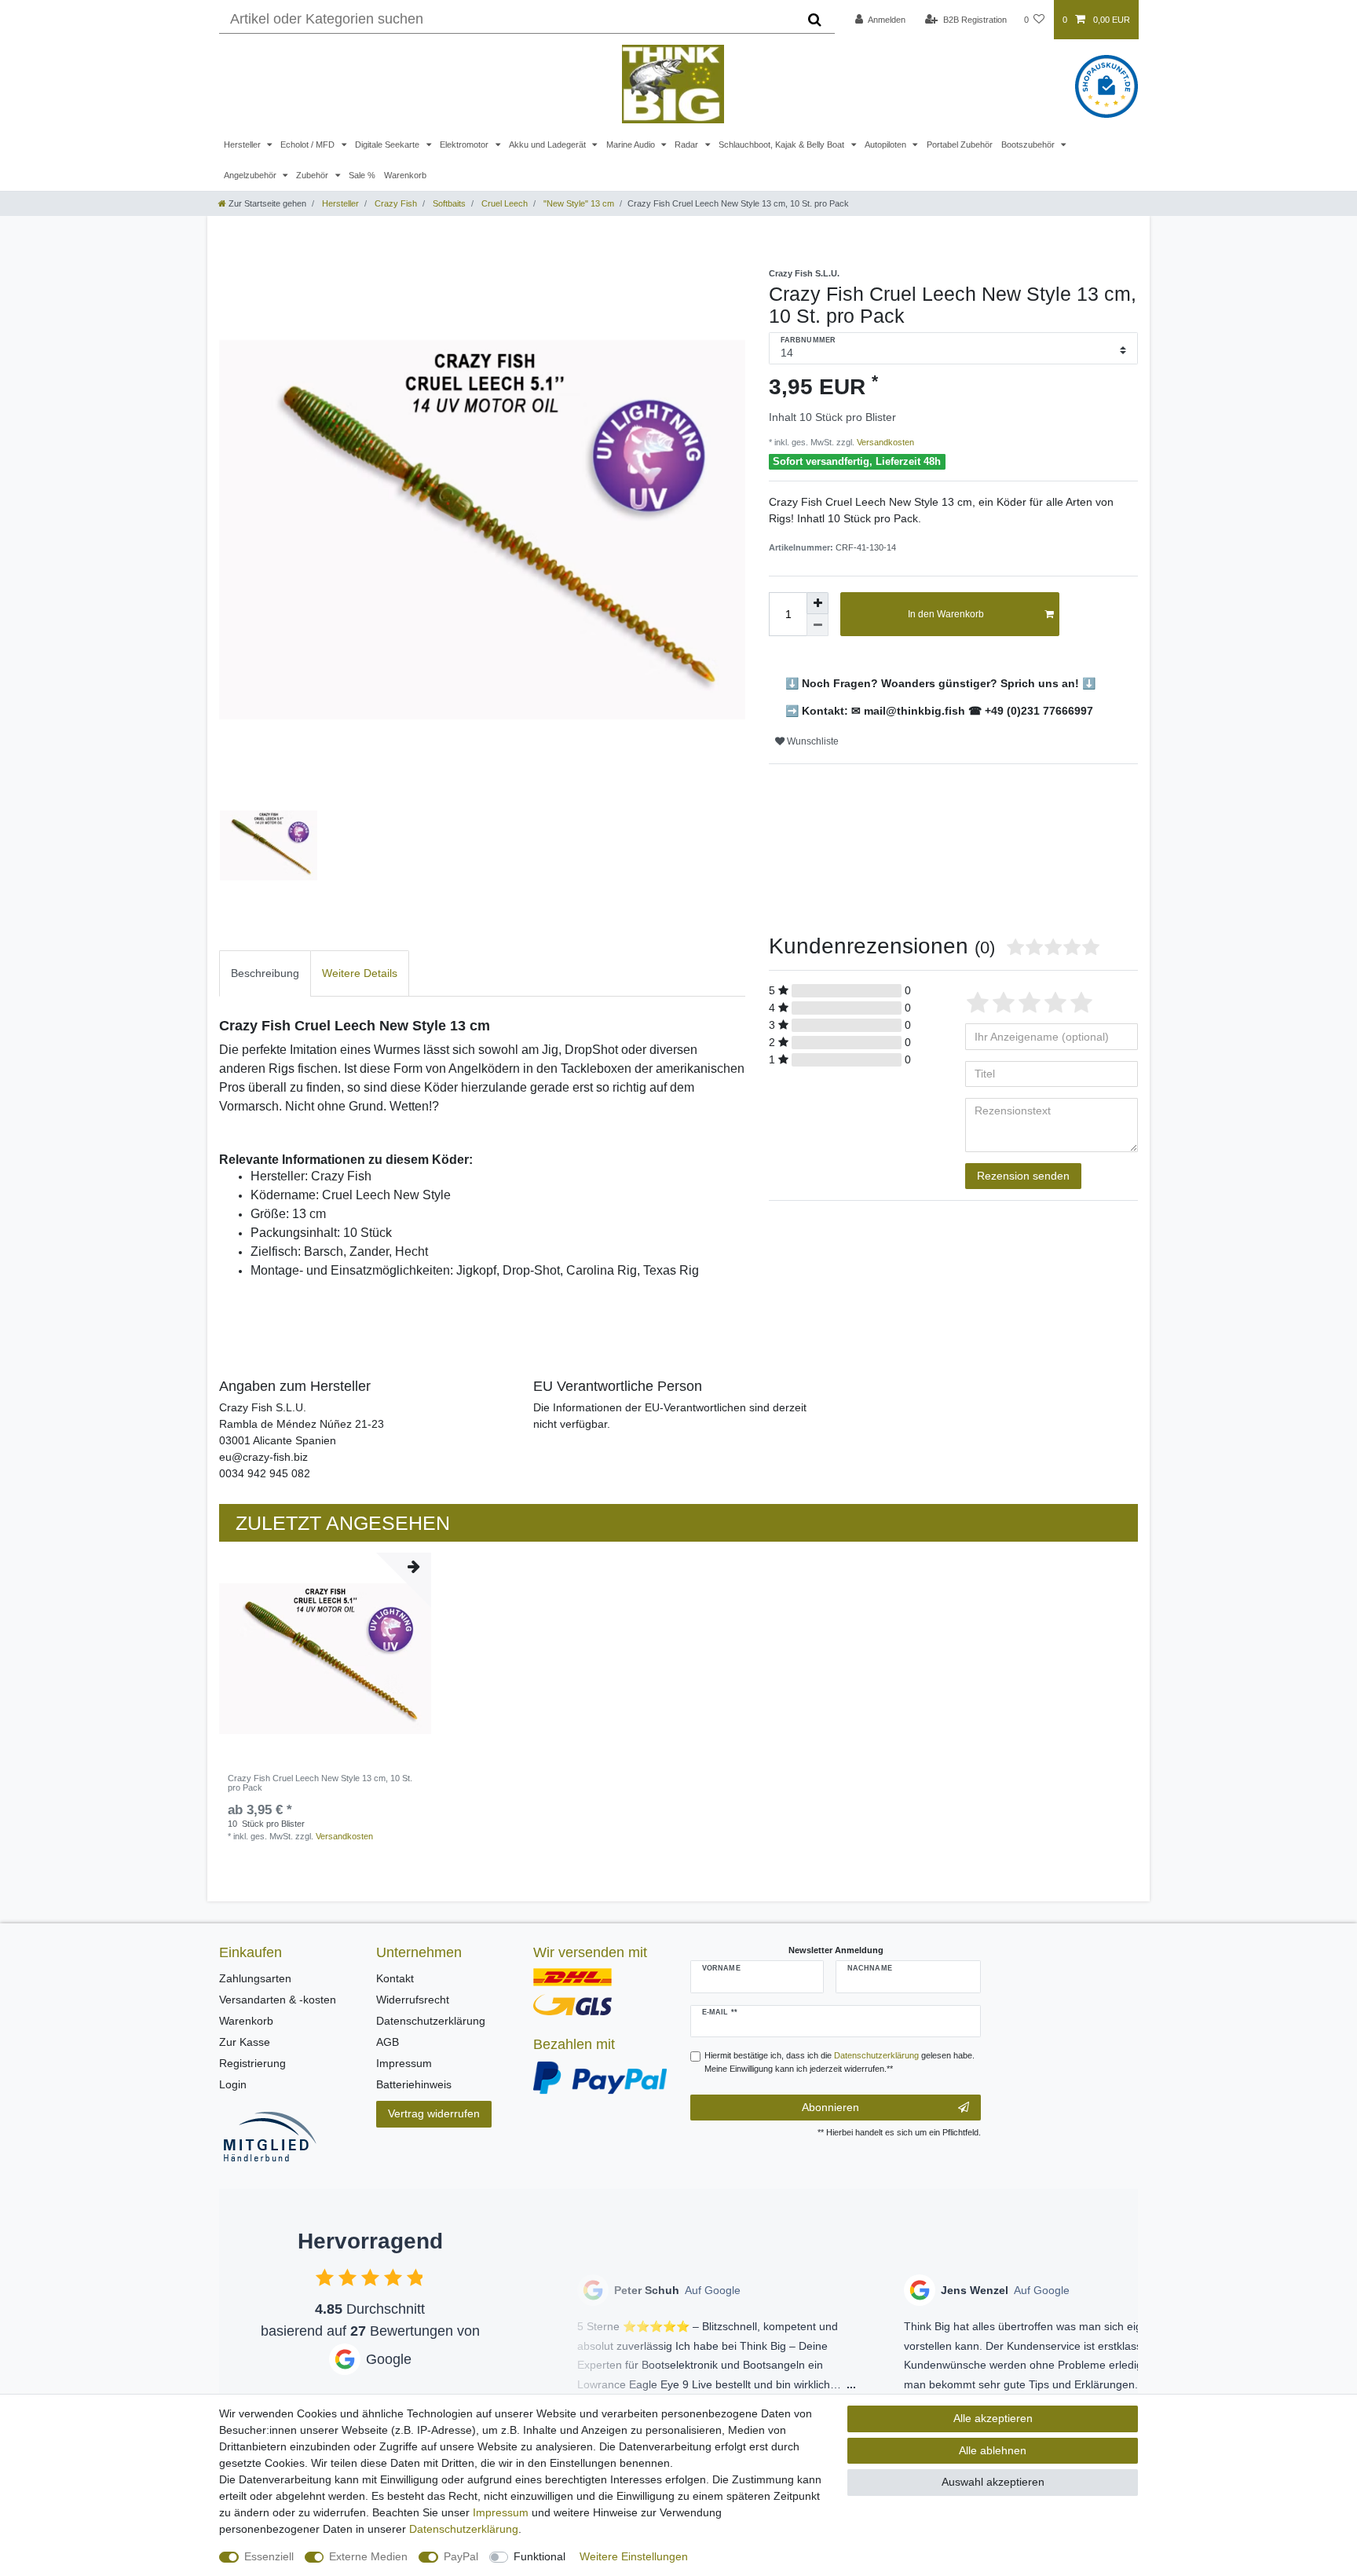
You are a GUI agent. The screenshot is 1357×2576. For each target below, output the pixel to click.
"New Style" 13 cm (578, 203)
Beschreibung (265, 973)
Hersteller (243, 145)
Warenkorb (405, 175)
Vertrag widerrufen (434, 2113)
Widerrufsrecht (413, 2000)
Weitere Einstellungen (634, 2556)
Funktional (540, 2556)
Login (233, 2084)
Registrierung (252, 2063)
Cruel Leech (503, 203)
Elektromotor (465, 145)
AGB (388, 2042)
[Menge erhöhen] (817, 603)
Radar (688, 145)
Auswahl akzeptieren (993, 2482)
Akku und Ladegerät (549, 145)
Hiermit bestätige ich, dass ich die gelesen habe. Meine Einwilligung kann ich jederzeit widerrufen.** (839, 2062)
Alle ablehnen (993, 2450)
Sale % (362, 175)
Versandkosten (884, 442)
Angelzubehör (251, 175)
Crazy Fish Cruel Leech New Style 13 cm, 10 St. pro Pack (320, 1783)
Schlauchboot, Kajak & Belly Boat (783, 145)
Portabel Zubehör (960, 145)
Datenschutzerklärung (431, 2021)
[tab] (265, 973)
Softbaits (448, 203)
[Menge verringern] (817, 625)
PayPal (461, 2556)
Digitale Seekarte (388, 145)
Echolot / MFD (309, 145)
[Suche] (815, 20)
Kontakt (395, 1978)
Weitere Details (360, 973)
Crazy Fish (395, 203)
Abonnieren (830, 2107)
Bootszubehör (1029, 145)
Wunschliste (812, 741)
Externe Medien (368, 2556)
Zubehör (313, 175)
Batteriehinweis (414, 2084)
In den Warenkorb (946, 614)
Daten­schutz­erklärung (464, 2529)
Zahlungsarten (255, 1978)
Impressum (404, 2063)
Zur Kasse (245, 2042)
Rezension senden (1023, 1176)
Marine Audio (632, 145)
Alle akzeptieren (993, 2418)
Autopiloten (887, 145)
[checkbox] (325, 2277)
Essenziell (269, 2556)
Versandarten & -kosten (278, 2000)
